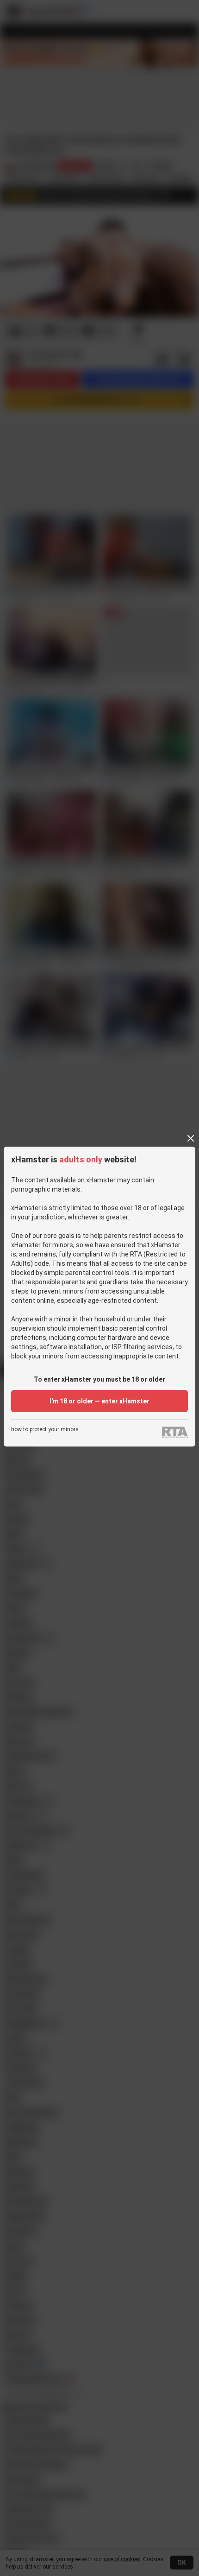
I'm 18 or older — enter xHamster (99, 1401)
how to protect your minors (45, 1430)
